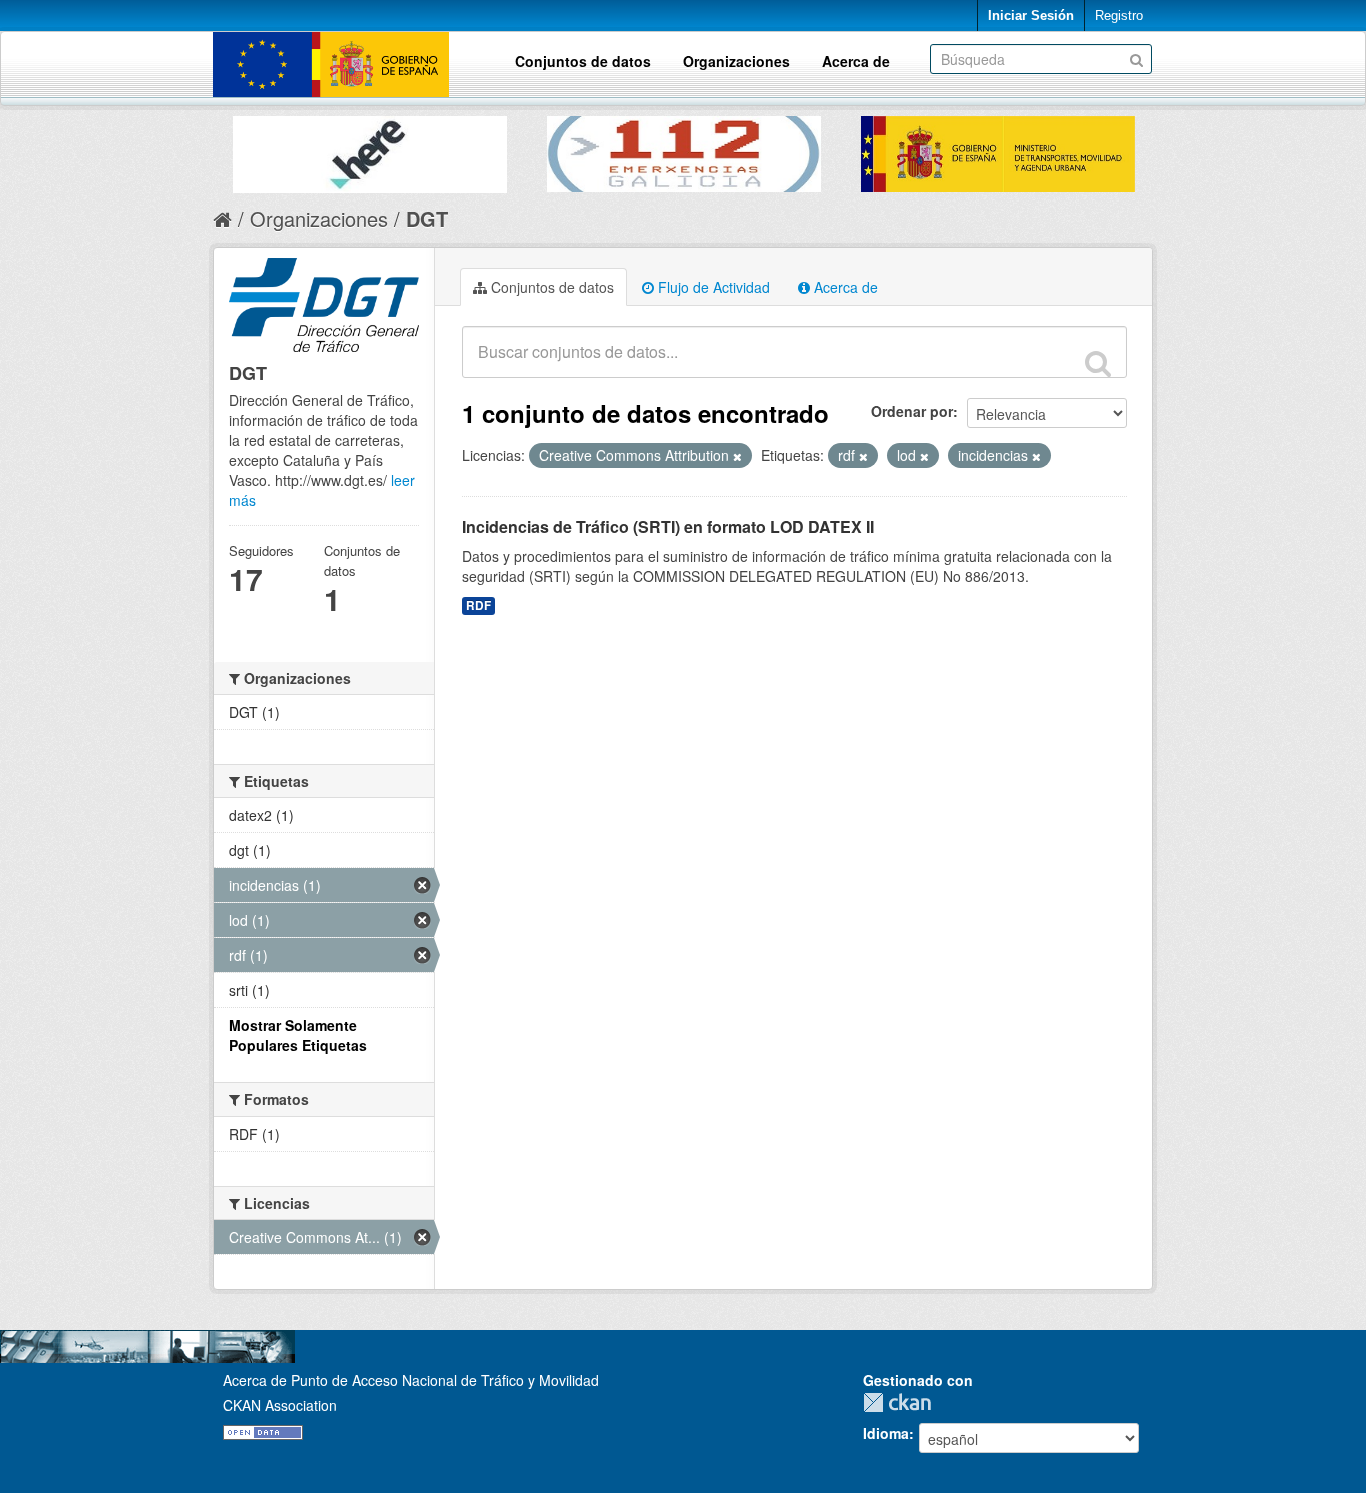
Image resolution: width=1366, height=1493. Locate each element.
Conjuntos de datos (583, 61)
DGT (427, 218)
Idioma (886, 1433)
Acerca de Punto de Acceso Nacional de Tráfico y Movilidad (411, 1380)
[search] (1098, 363)
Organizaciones (736, 61)
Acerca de (856, 61)
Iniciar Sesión (1031, 15)
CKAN (902, 1402)
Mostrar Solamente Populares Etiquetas (298, 1035)
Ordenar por (912, 411)
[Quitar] (737, 456)
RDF (478, 605)
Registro (1119, 15)
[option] (370, 149)
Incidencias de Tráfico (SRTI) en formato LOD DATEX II (668, 526)
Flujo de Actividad (712, 287)
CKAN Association (280, 1405)
